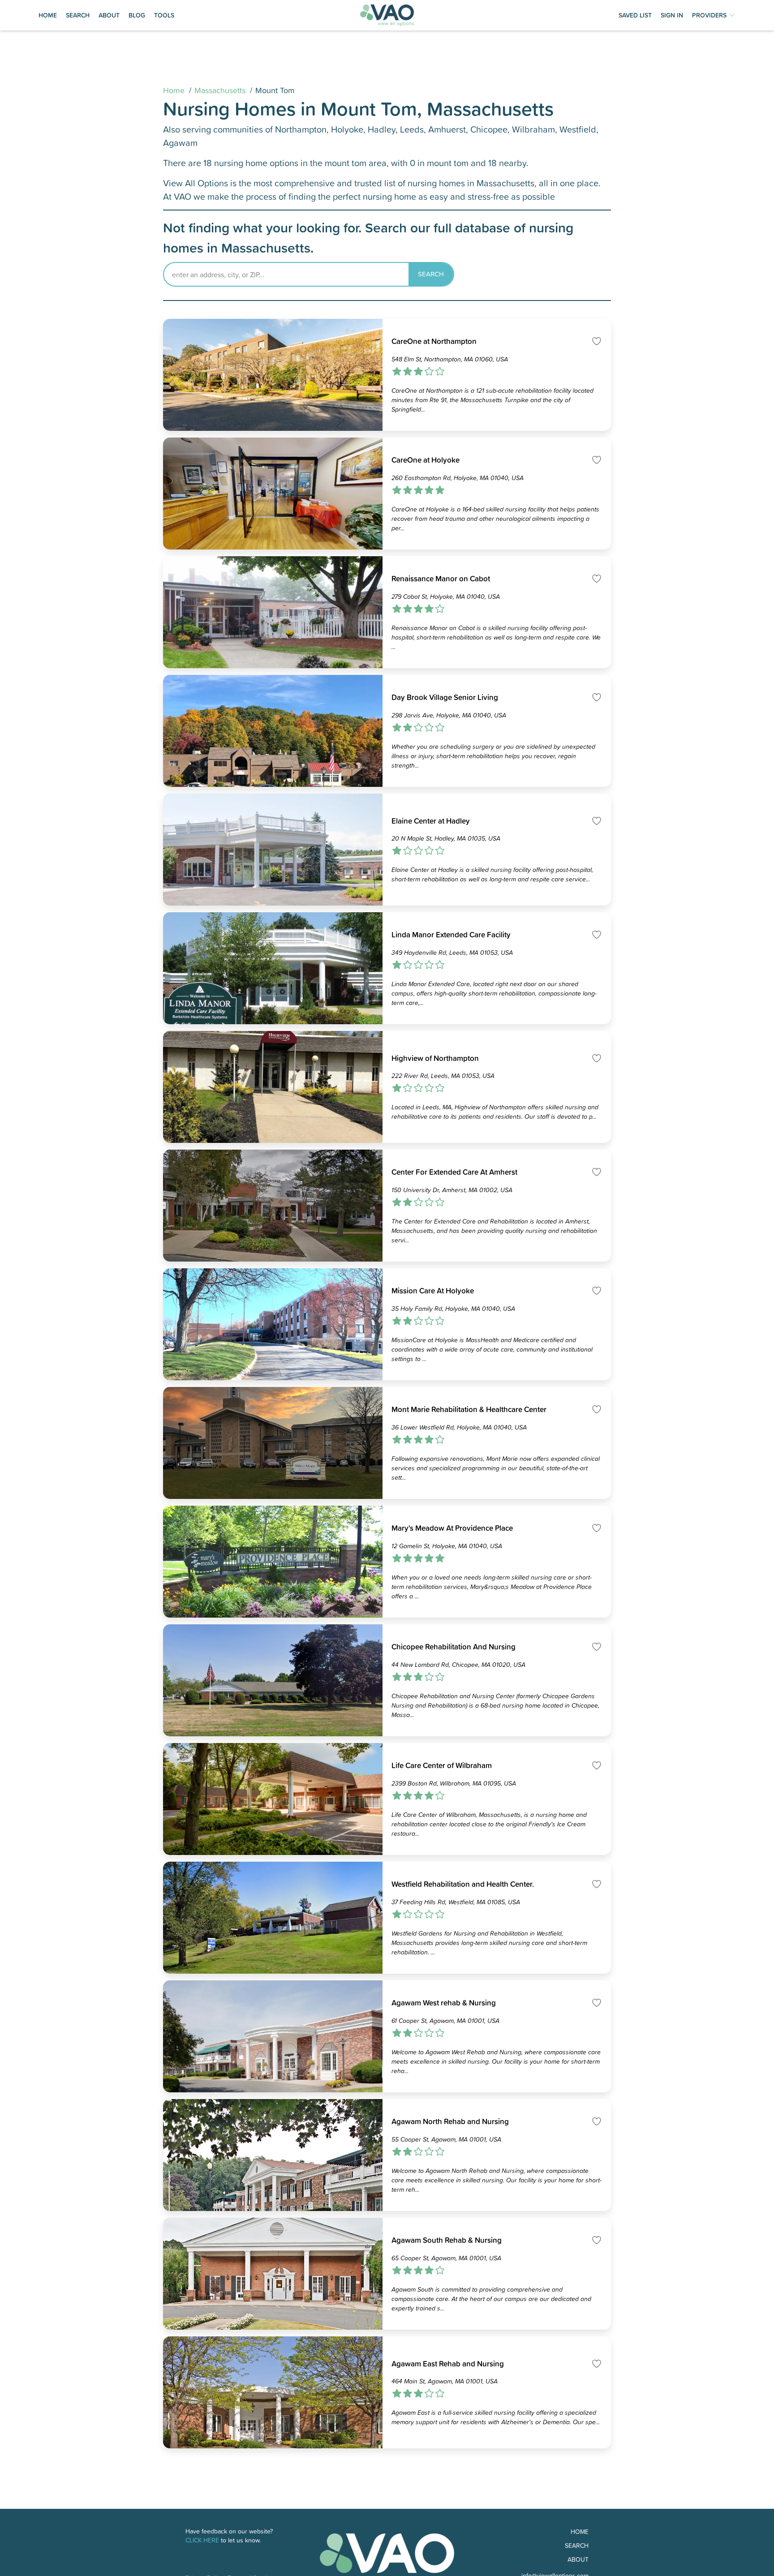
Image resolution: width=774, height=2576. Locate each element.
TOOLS (164, 15)
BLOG (137, 15)
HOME (48, 15)
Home (174, 90)
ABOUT (109, 15)
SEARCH (78, 15)
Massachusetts (220, 90)
